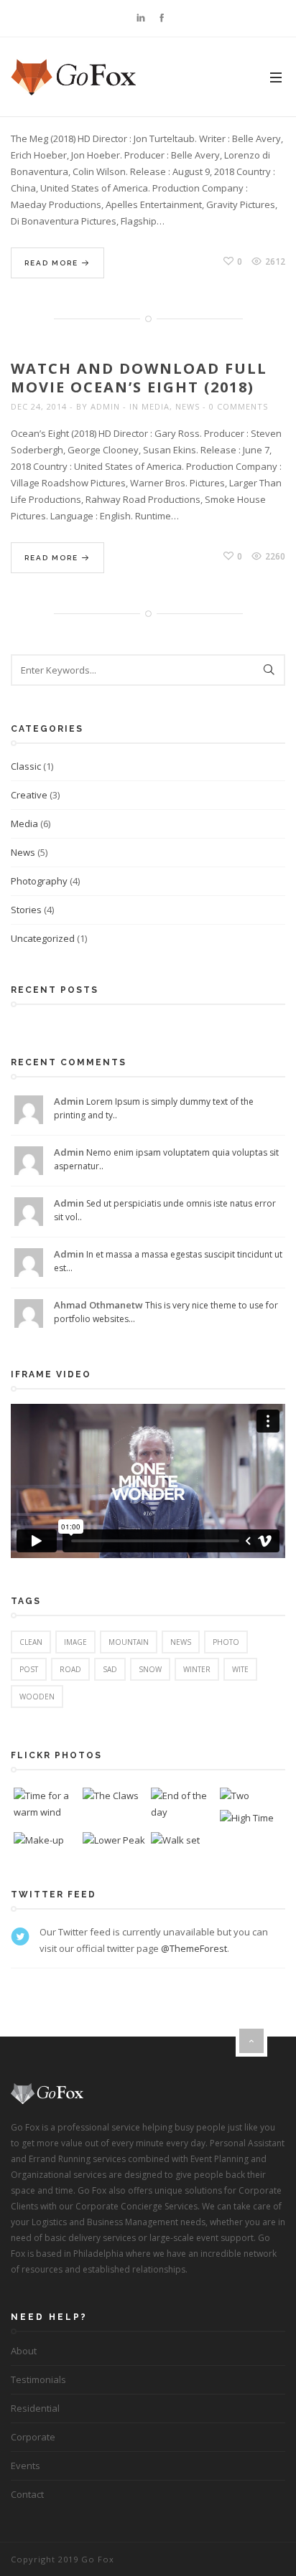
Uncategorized (43, 938)
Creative (29, 795)
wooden (37, 1697)
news (181, 1642)
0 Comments (239, 406)
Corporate (33, 2437)
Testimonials (38, 2379)
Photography (39, 881)
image (75, 1642)
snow (150, 1669)
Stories (26, 910)
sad (110, 1669)
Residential (35, 2408)
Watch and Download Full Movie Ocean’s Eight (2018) (139, 378)
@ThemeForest (194, 1948)
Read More (53, 263)
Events (26, 2466)
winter (197, 1669)
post (29, 1669)
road (70, 1669)
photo (226, 1642)
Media (156, 406)
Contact (27, 2494)
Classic (26, 766)
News (188, 406)
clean (31, 1642)
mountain (129, 1642)
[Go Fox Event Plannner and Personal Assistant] (74, 77)
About (24, 2351)
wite (240, 1669)
